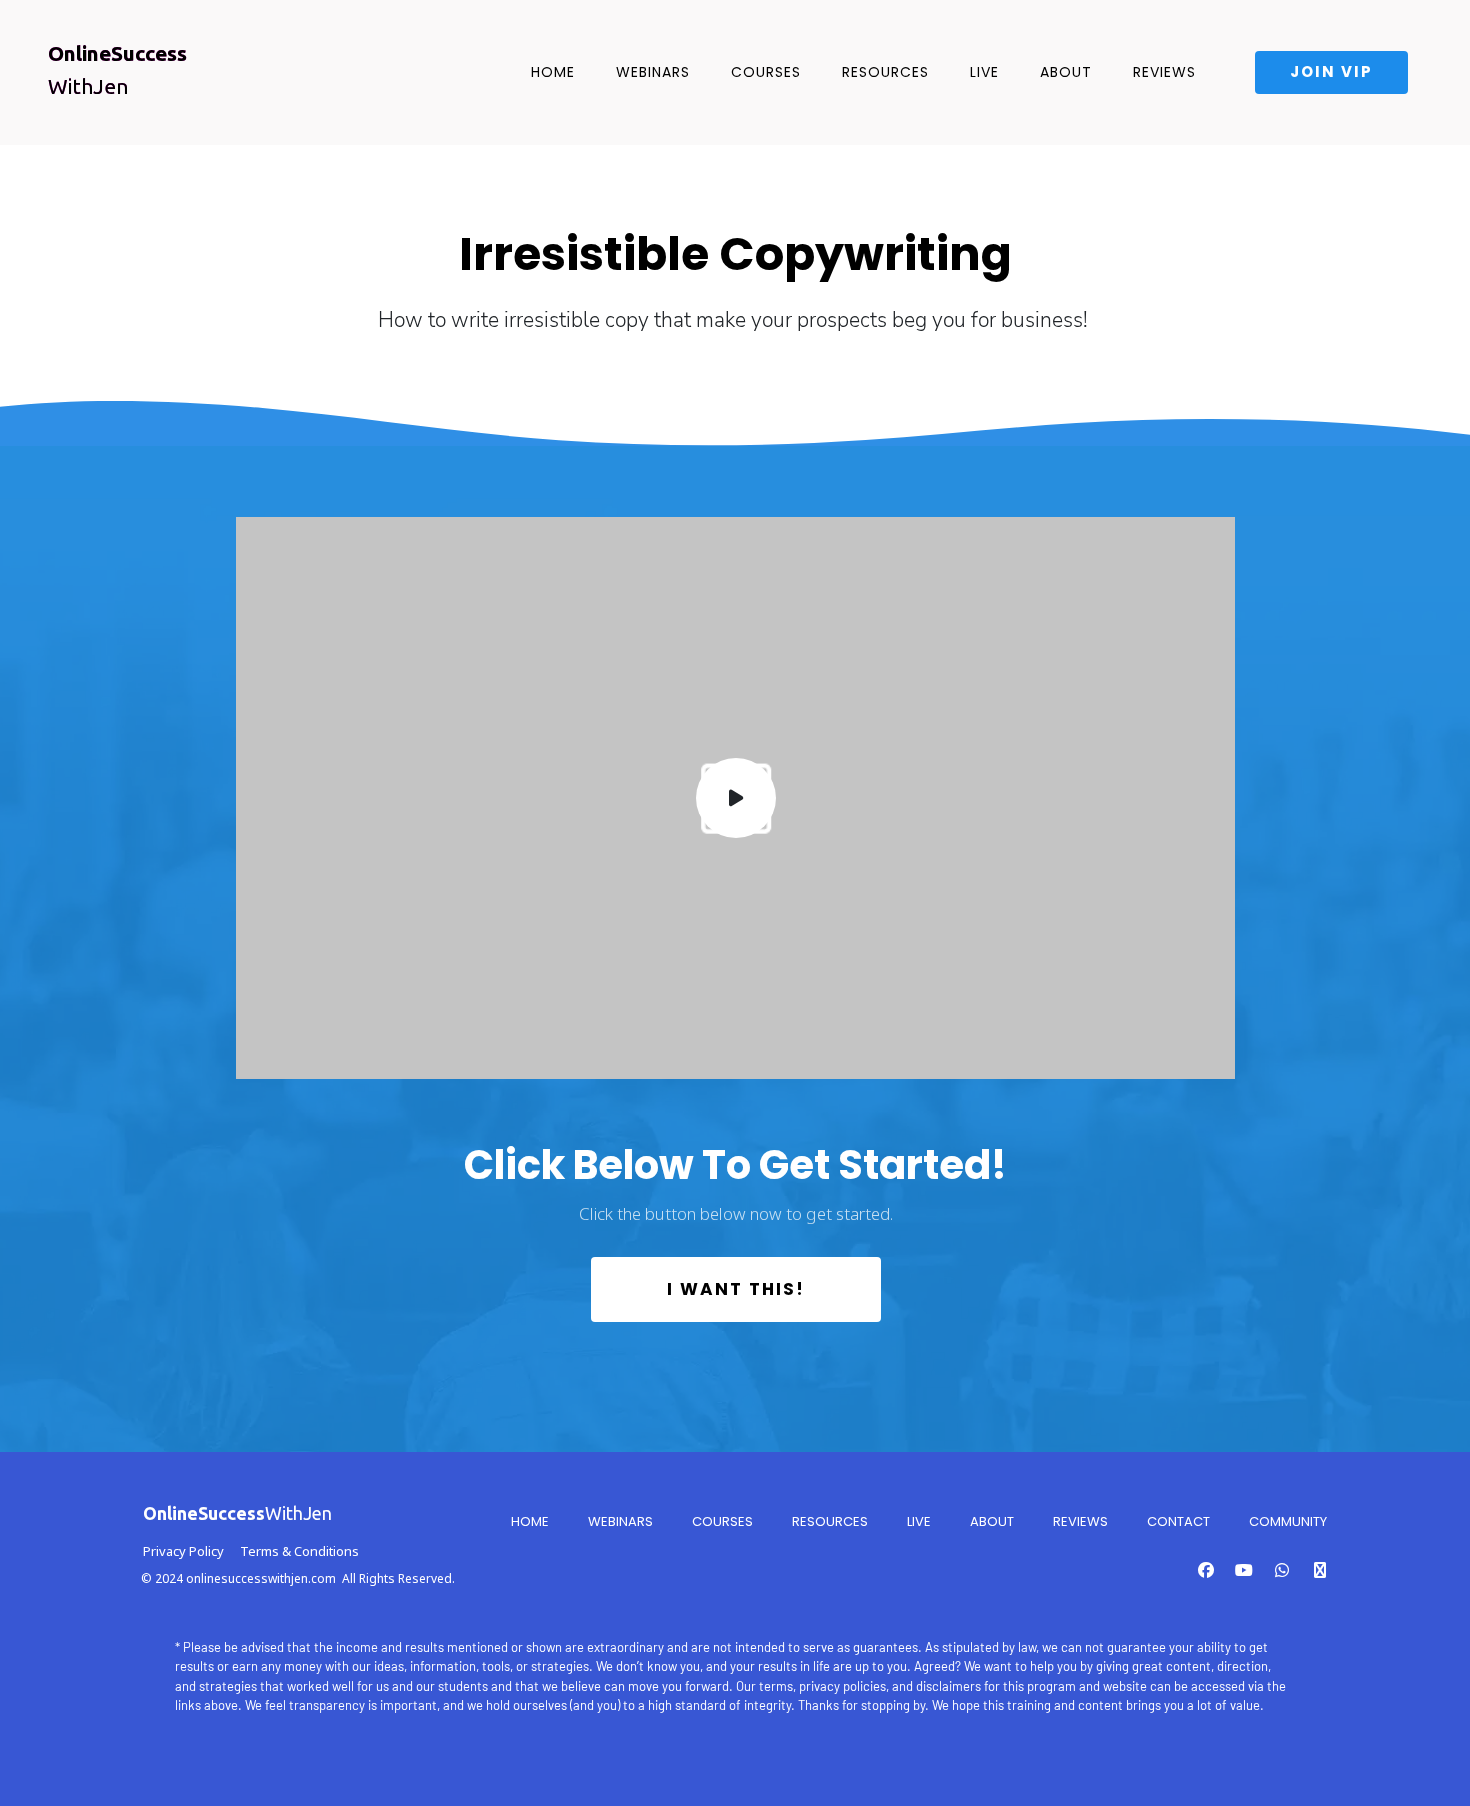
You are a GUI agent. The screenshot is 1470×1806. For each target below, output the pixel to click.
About (1066, 72)
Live (984, 72)
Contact (1178, 1521)
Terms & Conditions (299, 1551)
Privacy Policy (183, 1551)
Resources (885, 72)
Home (553, 72)
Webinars (653, 72)
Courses (766, 72)
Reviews (1164, 72)
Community (1288, 1521)
